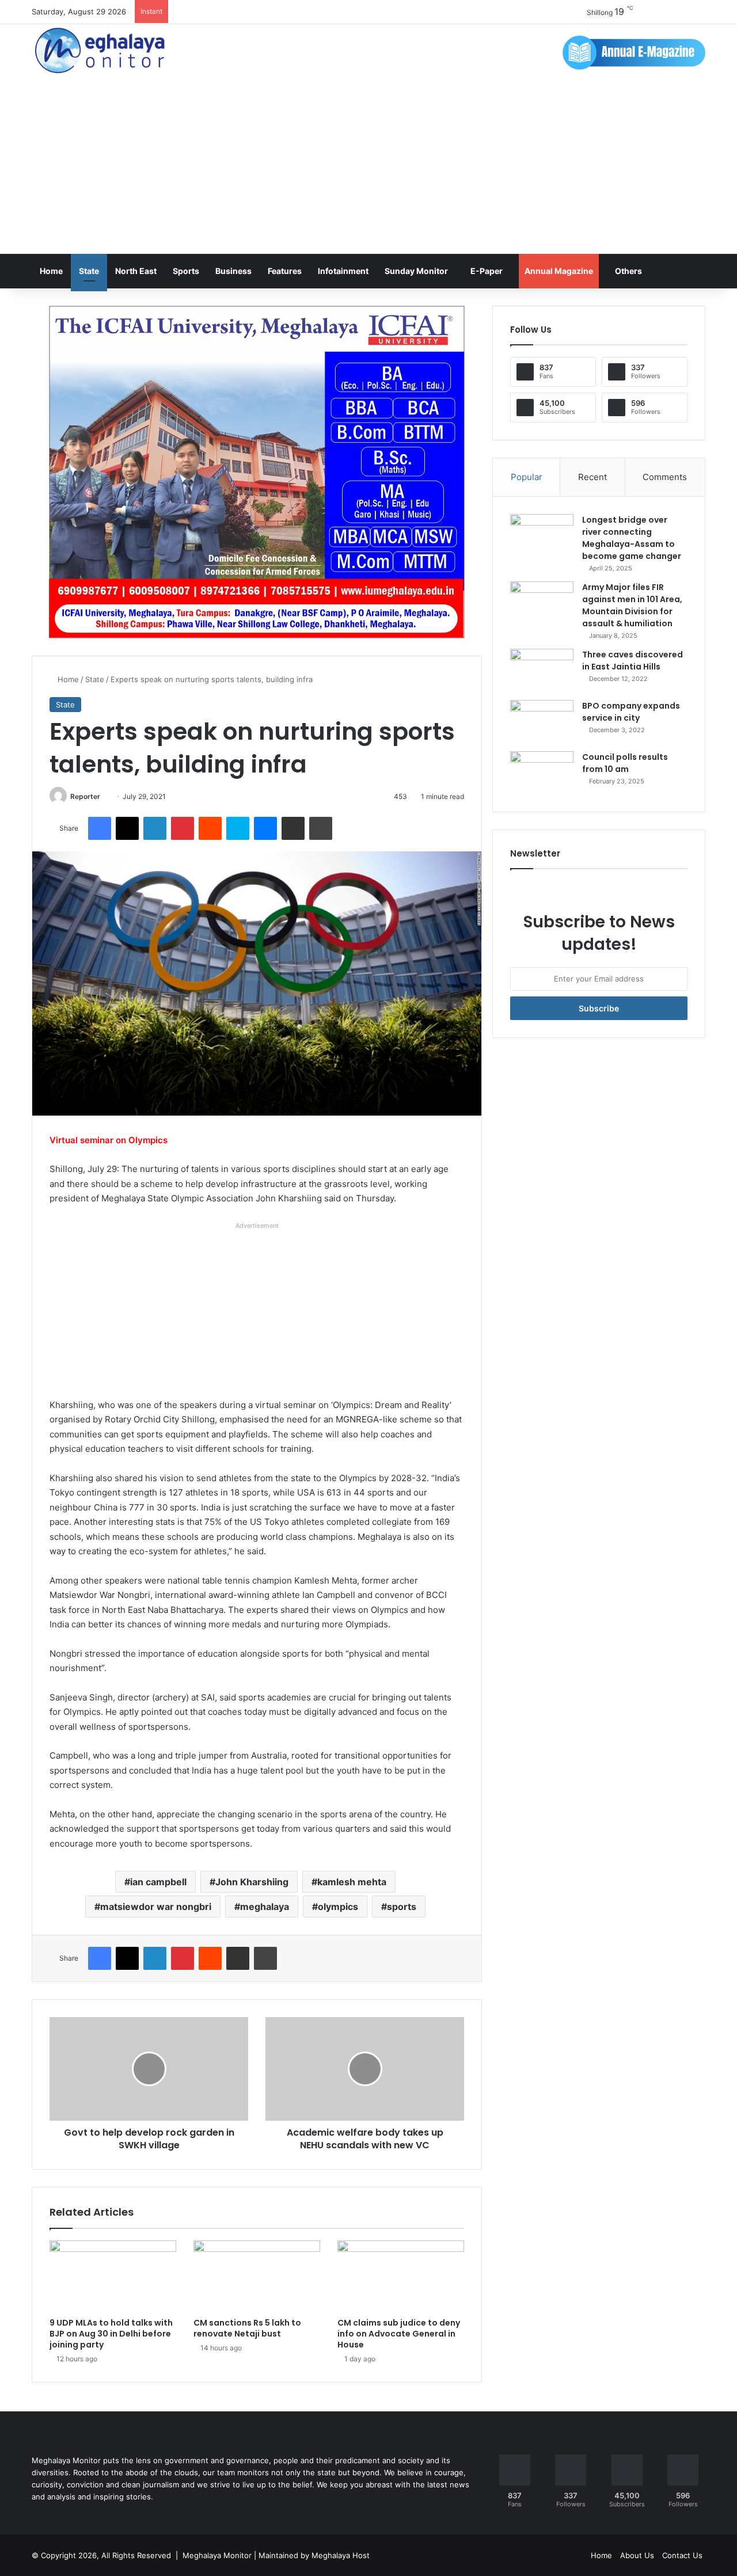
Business (233, 271)
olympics (338, 1907)
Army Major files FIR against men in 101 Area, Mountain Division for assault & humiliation (632, 605)
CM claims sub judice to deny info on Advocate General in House (399, 2334)
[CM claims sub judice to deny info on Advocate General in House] (401, 2276)
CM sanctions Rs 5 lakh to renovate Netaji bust (247, 2328)
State (89, 271)
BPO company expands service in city (631, 712)
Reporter (85, 796)
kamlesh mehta (352, 1882)
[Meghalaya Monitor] (101, 51)
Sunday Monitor (416, 271)
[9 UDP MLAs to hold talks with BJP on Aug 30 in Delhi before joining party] (113, 2276)
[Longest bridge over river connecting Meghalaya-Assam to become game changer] (542, 536)
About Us (637, 2555)
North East (136, 271)
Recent (592, 477)
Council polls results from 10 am (625, 763)
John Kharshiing (252, 1882)
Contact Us (682, 2555)
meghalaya (265, 1907)
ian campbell (158, 1882)
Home (51, 271)
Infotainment (343, 271)
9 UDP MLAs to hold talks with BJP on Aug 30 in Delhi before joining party (111, 2334)
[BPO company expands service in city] (542, 722)
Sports (186, 271)
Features (285, 271)
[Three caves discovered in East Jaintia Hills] (542, 670)
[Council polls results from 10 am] (542, 773)
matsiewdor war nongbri (156, 1907)
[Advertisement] (368, 168)
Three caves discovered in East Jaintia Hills (632, 661)
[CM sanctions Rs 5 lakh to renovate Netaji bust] (257, 2276)
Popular (527, 477)
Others (628, 271)
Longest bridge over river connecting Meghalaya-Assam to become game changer (632, 538)
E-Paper (487, 271)
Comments (665, 477)
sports (402, 1907)
